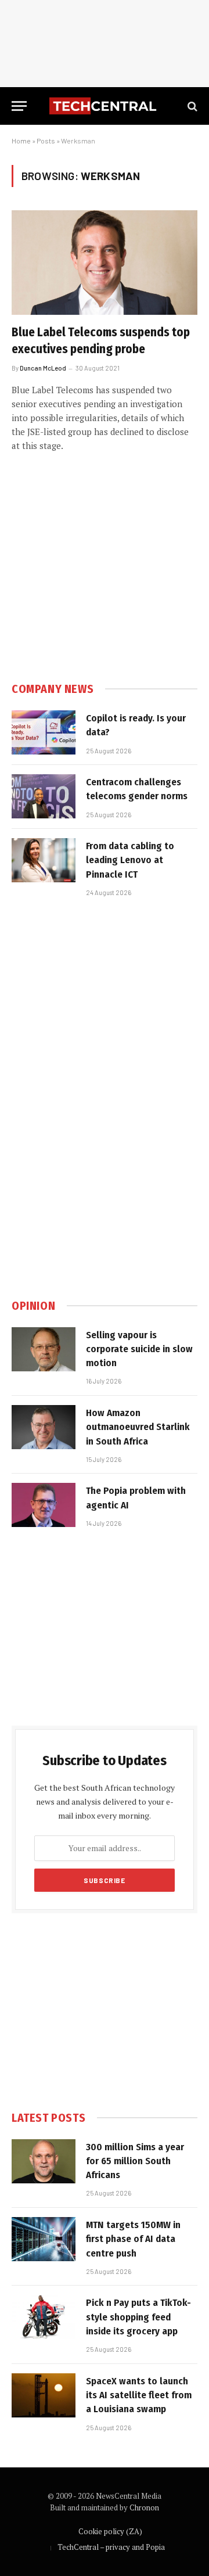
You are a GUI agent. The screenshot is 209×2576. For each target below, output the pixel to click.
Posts (46, 141)
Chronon (144, 2507)
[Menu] (19, 106)
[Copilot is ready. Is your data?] (44, 732)
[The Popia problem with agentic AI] (44, 1505)
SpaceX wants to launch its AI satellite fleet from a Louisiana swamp (139, 2395)
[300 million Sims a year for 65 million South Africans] (44, 2161)
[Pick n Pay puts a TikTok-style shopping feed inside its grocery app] (44, 2317)
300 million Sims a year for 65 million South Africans (135, 2161)
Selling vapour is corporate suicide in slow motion (139, 1349)
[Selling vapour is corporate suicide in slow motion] (44, 1349)
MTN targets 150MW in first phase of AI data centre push (133, 2239)
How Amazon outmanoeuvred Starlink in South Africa (138, 1427)
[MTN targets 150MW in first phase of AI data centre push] (44, 2239)
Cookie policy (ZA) (110, 2531)
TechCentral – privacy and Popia (111, 2547)
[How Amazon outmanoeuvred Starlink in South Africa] (44, 1427)
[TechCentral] (105, 106)
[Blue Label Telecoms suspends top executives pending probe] (105, 263)
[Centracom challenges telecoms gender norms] (44, 796)
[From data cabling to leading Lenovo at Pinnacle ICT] (44, 860)
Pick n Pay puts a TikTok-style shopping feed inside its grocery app (138, 2317)
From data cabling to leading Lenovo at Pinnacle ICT (130, 860)
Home (21, 141)
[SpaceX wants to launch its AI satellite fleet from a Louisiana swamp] (44, 2395)
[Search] (191, 106)
